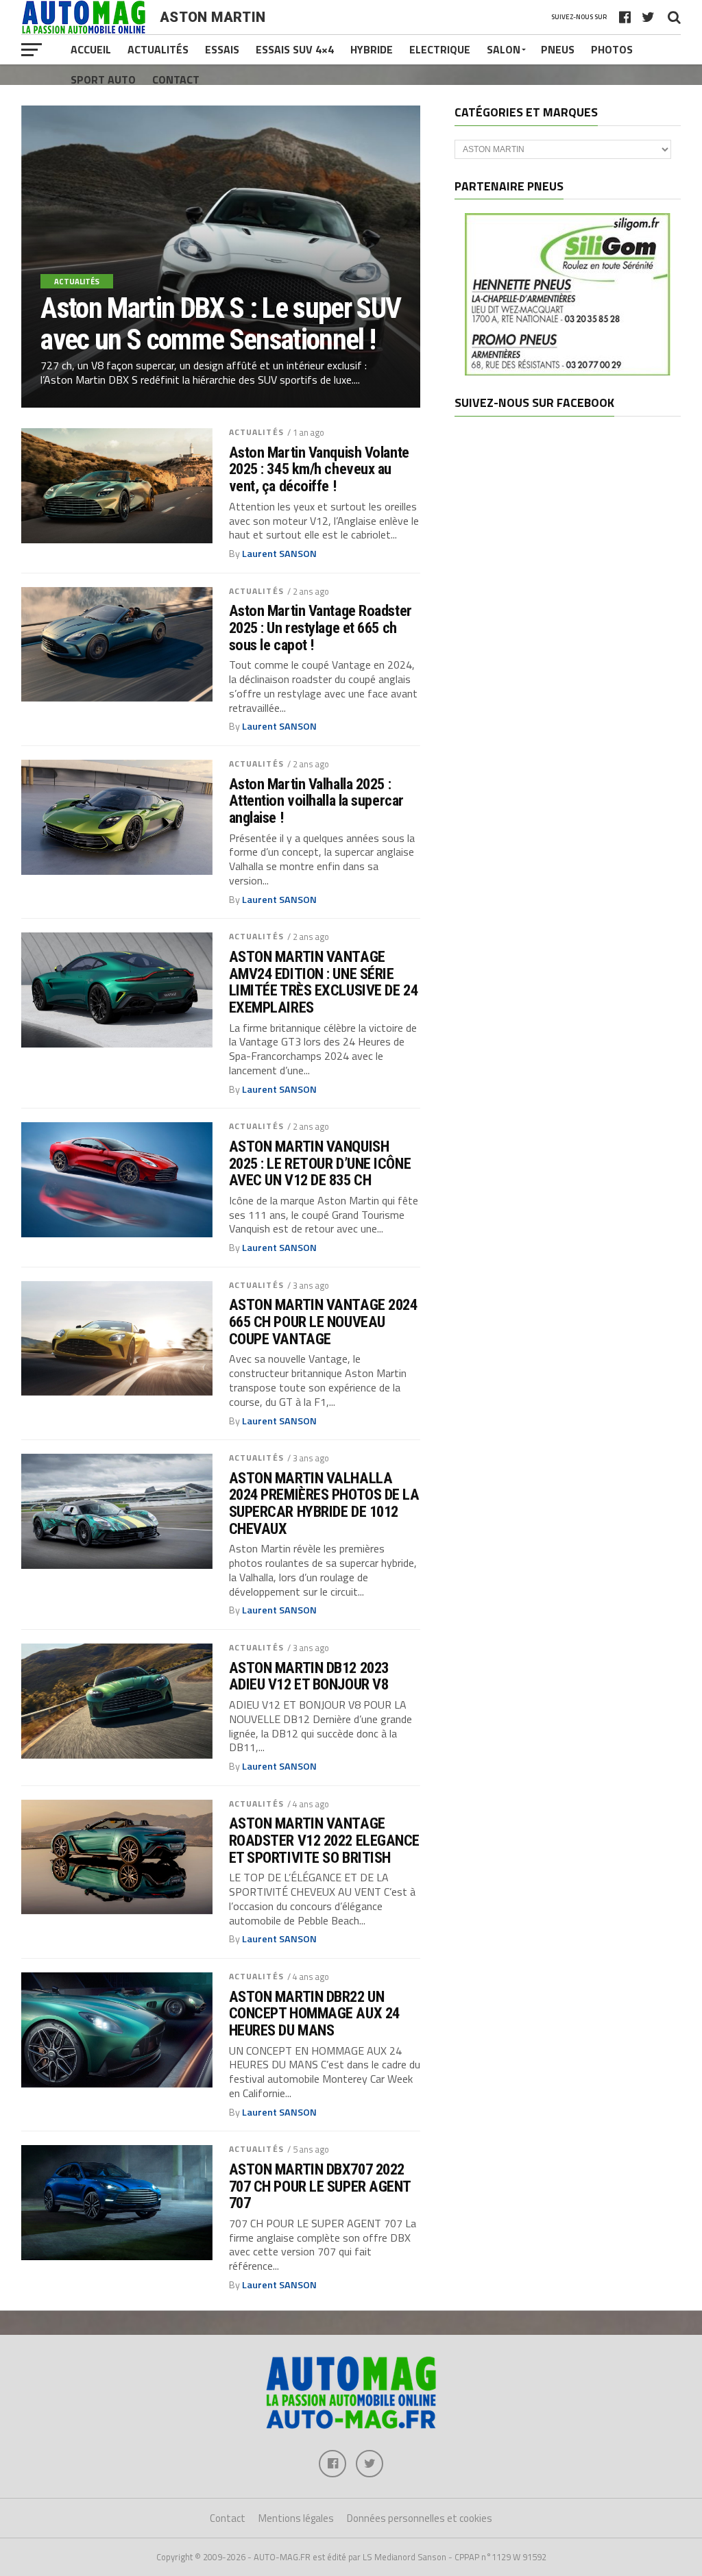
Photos (612, 49)
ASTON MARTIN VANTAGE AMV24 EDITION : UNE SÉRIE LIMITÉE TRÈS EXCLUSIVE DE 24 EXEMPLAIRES (323, 982)
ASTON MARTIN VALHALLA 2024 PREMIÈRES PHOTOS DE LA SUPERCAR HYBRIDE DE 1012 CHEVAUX (324, 1503)
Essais (222, 49)
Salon (504, 49)
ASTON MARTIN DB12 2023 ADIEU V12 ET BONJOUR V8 (309, 1676)
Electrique (440, 49)
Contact (176, 79)
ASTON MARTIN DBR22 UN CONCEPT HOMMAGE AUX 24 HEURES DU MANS (314, 2014)
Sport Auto (103, 79)
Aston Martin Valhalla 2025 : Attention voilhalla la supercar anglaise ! (316, 801)
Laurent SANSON (279, 554)
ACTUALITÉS (256, 432)
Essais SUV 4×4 (295, 49)
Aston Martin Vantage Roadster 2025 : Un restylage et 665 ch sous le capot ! (320, 628)
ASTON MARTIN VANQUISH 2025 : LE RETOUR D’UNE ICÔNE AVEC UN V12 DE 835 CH (320, 1163)
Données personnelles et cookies (420, 2518)
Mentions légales (296, 2518)
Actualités (158, 49)
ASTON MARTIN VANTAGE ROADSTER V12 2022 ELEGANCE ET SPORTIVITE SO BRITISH (324, 1840)
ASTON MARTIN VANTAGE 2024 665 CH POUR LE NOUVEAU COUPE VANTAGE (323, 1322)
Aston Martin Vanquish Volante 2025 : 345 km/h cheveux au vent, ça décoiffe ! (319, 469)
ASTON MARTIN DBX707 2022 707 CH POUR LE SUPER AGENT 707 (320, 2186)
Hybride (372, 49)
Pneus (558, 49)
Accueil (91, 49)
